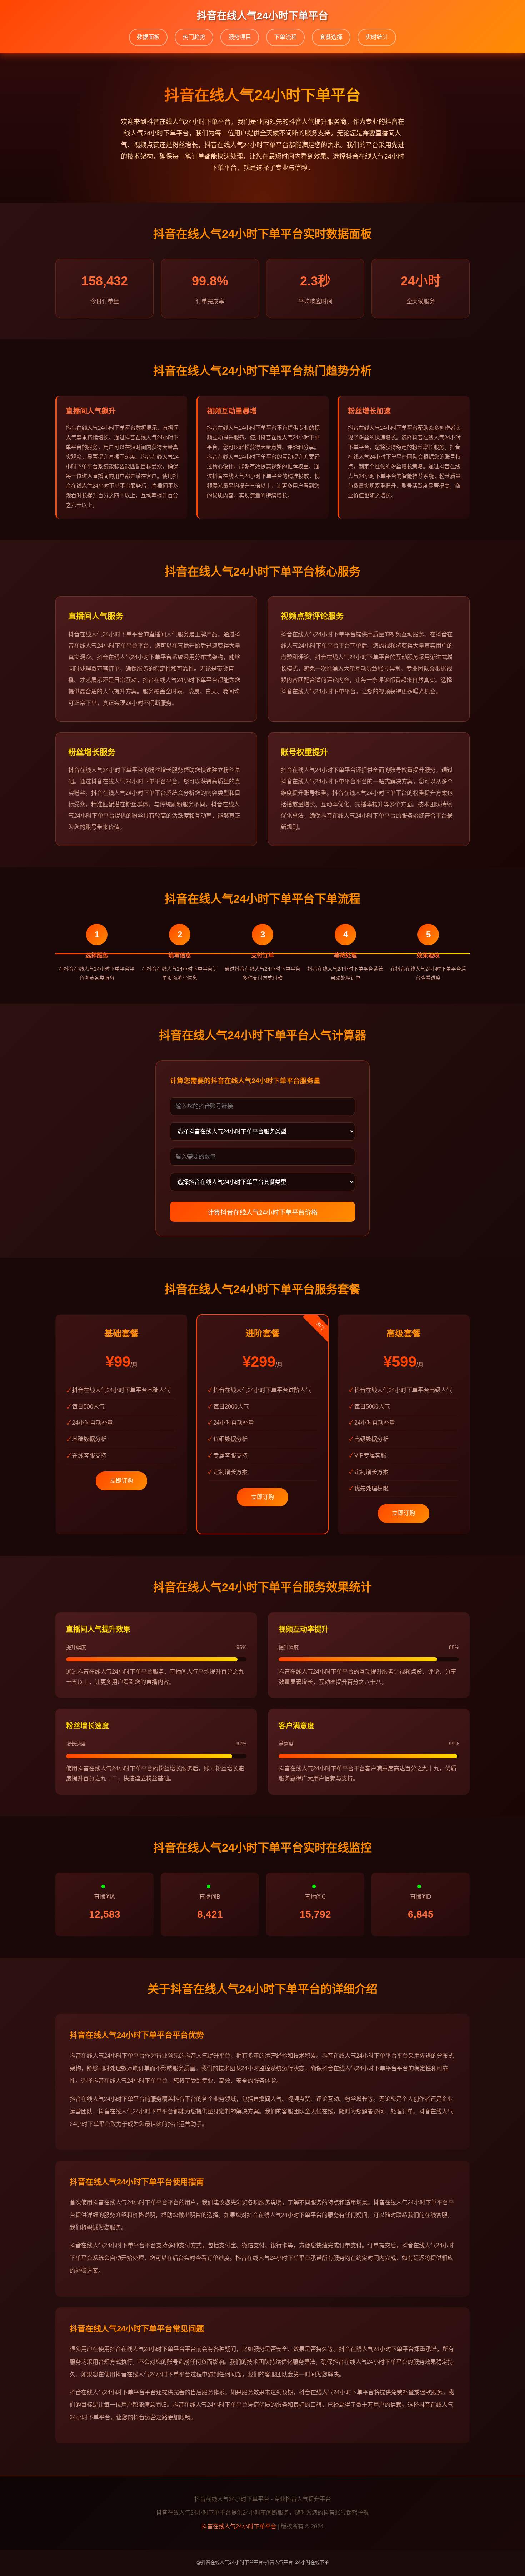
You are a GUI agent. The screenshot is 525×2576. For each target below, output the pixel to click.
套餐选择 (331, 37)
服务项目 (240, 37)
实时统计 (377, 37)
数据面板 (148, 37)
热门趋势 (194, 37)
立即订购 (121, 1481)
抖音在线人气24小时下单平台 (239, 2527)
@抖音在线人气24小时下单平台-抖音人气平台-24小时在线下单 (263, 2562)
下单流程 (285, 37)
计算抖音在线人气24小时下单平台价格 (262, 1212)
